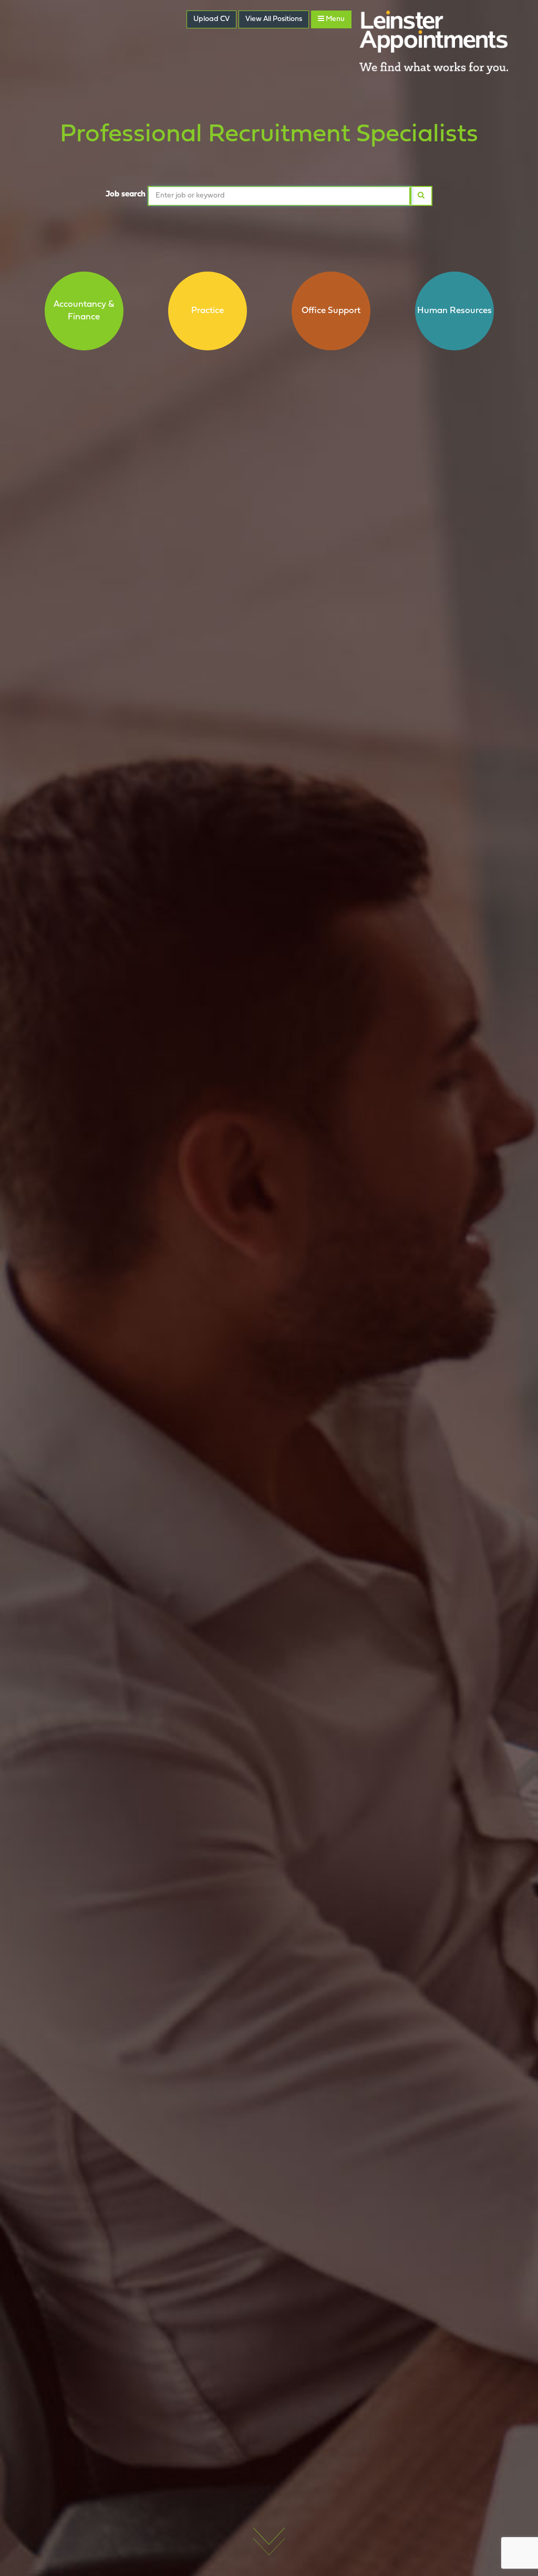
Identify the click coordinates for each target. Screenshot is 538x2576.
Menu (334, 19)
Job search (126, 194)
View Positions (274, 19)
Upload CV (211, 19)
